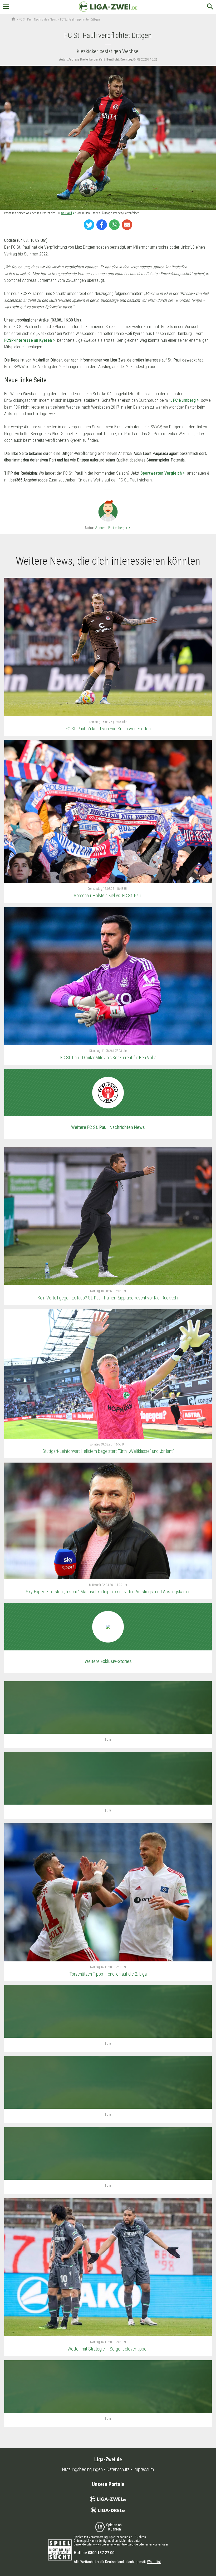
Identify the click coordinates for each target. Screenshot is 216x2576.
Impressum (144, 2469)
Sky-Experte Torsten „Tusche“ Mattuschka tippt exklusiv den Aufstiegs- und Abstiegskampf (108, 1592)
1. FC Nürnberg (182, 400)
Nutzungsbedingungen (82, 2469)
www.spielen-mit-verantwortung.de (116, 2544)
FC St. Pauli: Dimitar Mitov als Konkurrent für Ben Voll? (108, 1058)
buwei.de (80, 2544)
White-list (154, 2562)
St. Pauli (66, 213)
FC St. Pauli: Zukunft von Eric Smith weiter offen (108, 729)
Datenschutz (118, 2469)
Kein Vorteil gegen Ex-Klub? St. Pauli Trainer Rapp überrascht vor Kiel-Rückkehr (108, 1298)
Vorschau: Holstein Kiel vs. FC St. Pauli (108, 895)
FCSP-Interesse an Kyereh (28, 340)
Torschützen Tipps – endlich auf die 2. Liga (108, 1974)
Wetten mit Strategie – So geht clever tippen (108, 2349)
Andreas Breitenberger (113, 528)
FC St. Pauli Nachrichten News (38, 19)
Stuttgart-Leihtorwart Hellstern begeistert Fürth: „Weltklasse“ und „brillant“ (108, 1451)
